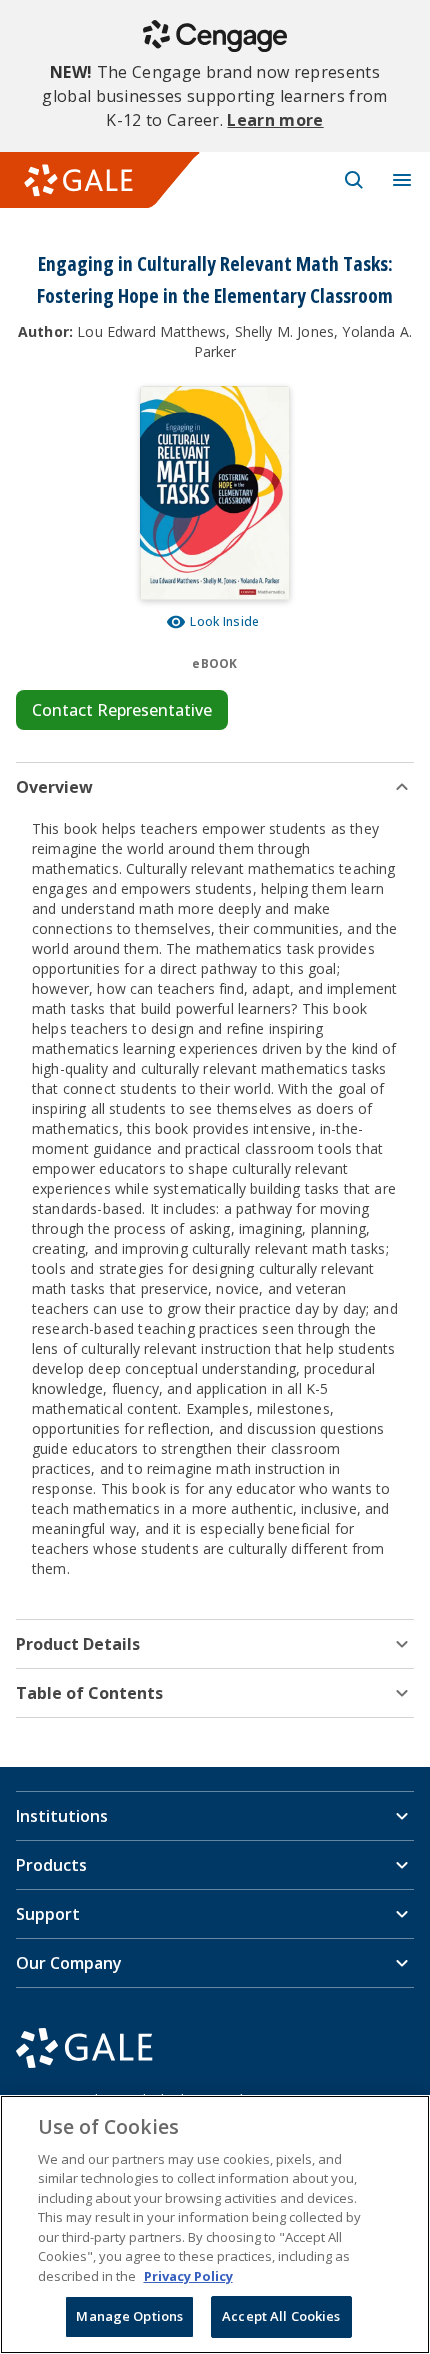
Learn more (275, 120)
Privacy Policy (188, 2276)
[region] (215, 2224)
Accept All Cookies (281, 2316)
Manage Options (129, 2316)
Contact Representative (122, 710)
